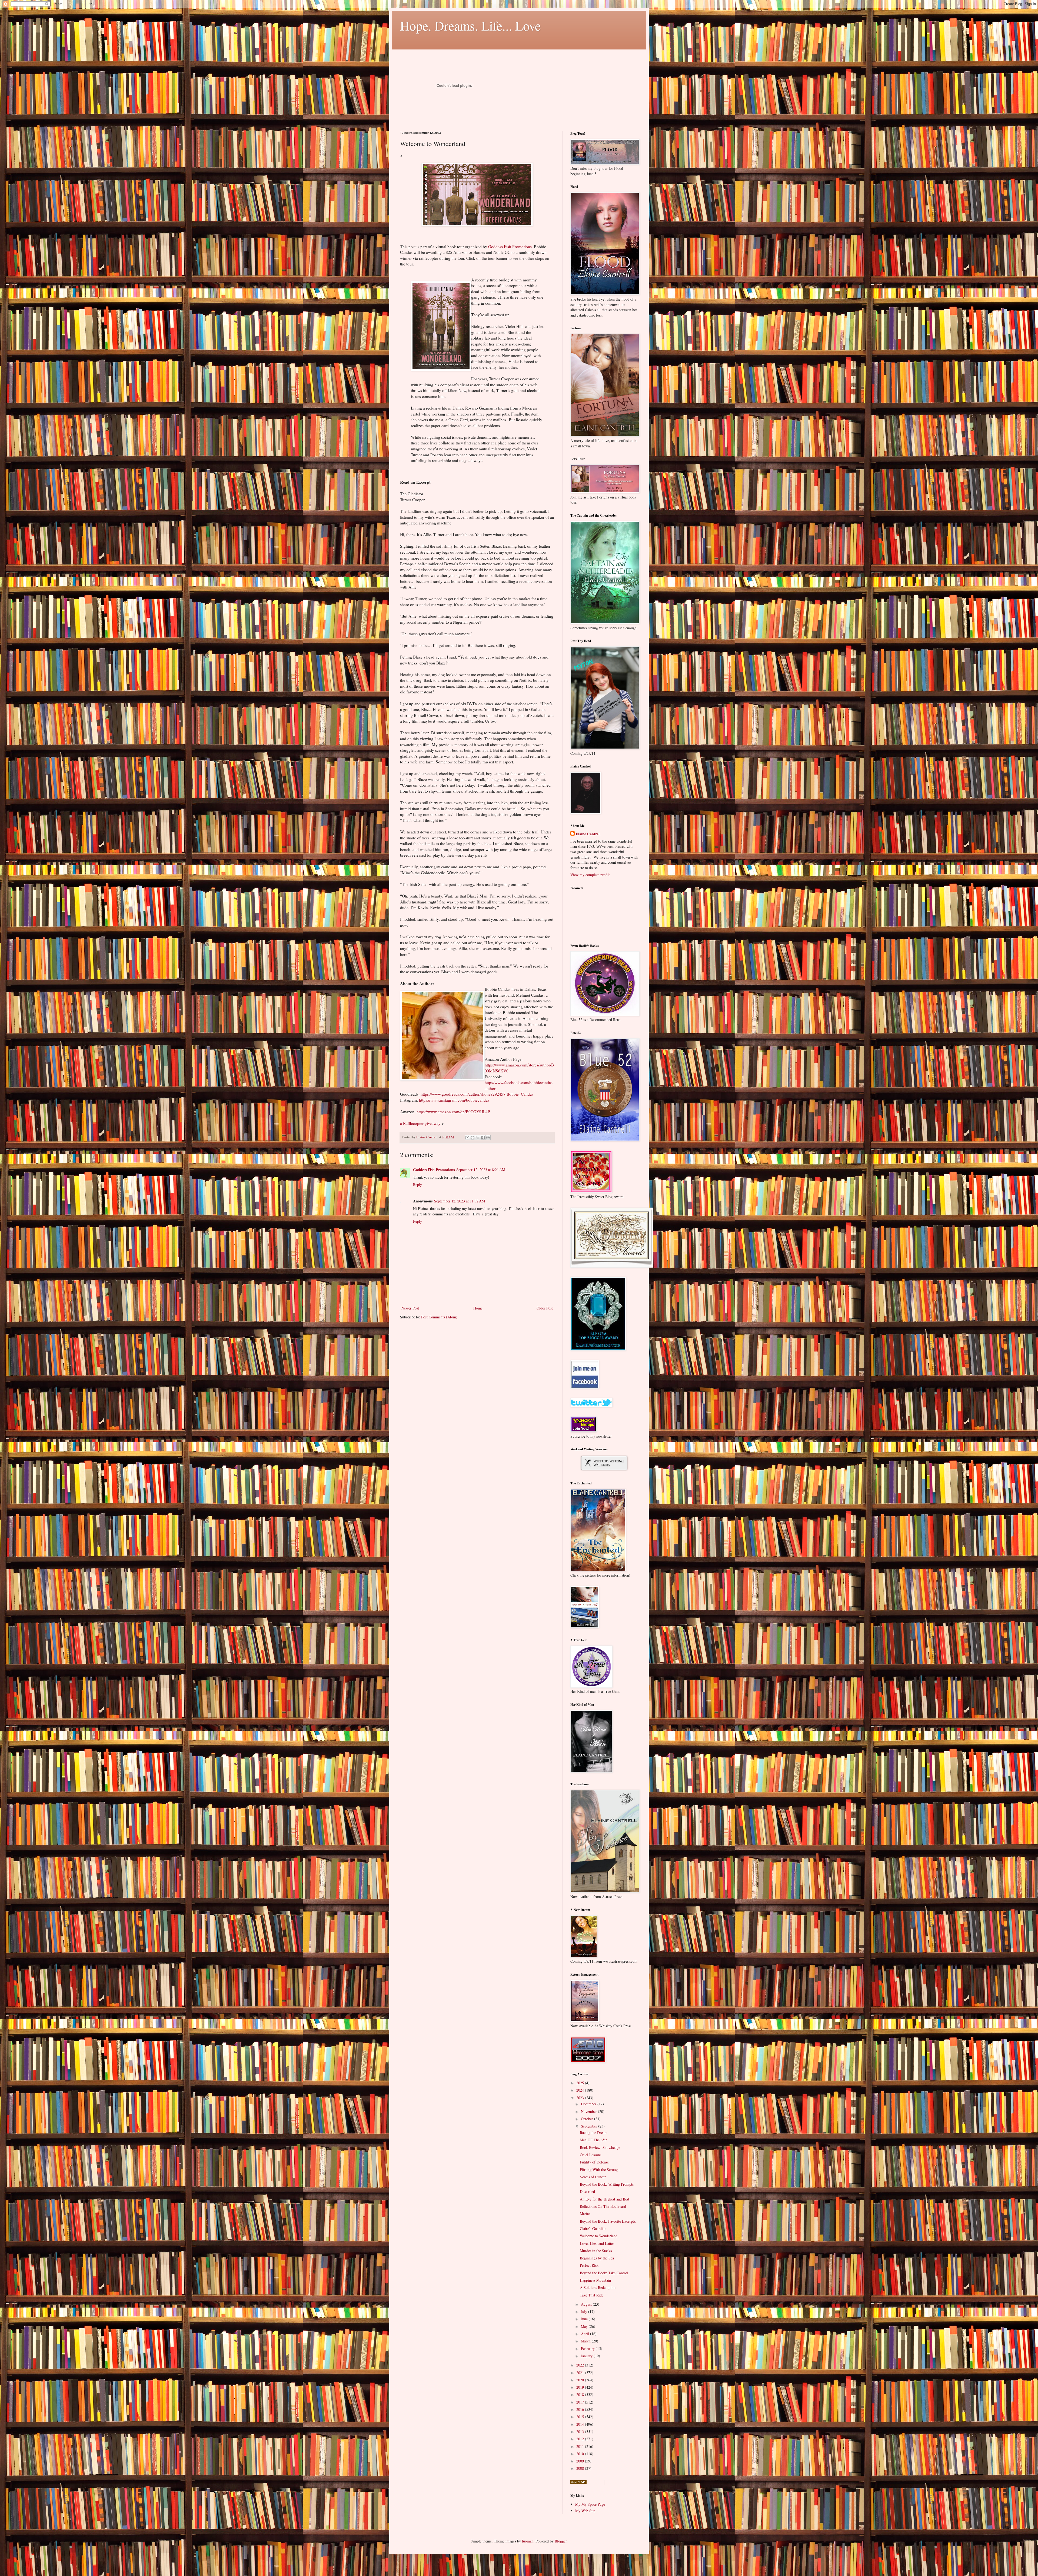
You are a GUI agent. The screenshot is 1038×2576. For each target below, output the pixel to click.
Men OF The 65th (594, 2140)
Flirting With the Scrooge (600, 2170)
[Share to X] (478, 1138)
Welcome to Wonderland (599, 2236)
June (585, 2319)
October (588, 2119)
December (589, 2104)
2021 (581, 2373)
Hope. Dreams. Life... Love (470, 25)
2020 (581, 2380)
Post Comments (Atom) (439, 1317)
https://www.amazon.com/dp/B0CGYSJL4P (453, 1112)
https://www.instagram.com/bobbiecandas (454, 1100)
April (585, 2334)
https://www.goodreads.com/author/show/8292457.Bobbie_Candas (477, 1094)
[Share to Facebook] (483, 1138)
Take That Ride (592, 2295)
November (589, 2111)
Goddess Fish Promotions (510, 247)
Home (478, 1308)
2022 (581, 2365)
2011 (581, 2446)
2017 (581, 2402)
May (585, 2326)
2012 (581, 2439)
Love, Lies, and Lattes (597, 2243)
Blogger (561, 2541)
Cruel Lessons (590, 2155)
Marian (585, 2214)
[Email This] (467, 1138)
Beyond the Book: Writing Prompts (607, 2184)
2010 (581, 2454)
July (585, 2311)
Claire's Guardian (593, 2228)
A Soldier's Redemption (598, 2287)
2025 (581, 2083)
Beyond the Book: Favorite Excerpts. (608, 2221)
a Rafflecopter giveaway (420, 1123)
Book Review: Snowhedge (600, 2147)
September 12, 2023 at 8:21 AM (481, 1170)
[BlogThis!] (473, 1138)
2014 (581, 2424)
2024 (581, 2090)
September (590, 2126)
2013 (581, 2432)
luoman (528, 2541)
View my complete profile (590, 875)
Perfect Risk (589, 2265)
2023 (581, 2098)
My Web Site (585, 2511)
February (588, 2349)
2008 (581, 2468)
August (587, 2304)
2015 (581, 2417)
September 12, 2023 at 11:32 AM (460, 1201)
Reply (417, 1184)
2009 (581, 2461)
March (586, 2341)
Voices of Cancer (593, 2177)
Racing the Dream (594, 2133)
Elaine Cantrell (588, 834)
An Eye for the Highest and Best (605, 2199)
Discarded (587, 2191)
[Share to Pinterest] (488, 1138)
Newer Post (410, 1308)
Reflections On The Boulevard (603, 2206)
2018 (581, 2394)
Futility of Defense (594, 2162)
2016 (581, 2409)
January (587, 2356)
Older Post (545, 1308)
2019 (581, 2387)
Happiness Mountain (595, 2280)
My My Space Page (590, 2504)
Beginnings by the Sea (597, 2258)
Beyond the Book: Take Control (604, 2273)
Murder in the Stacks (596, 2251)
